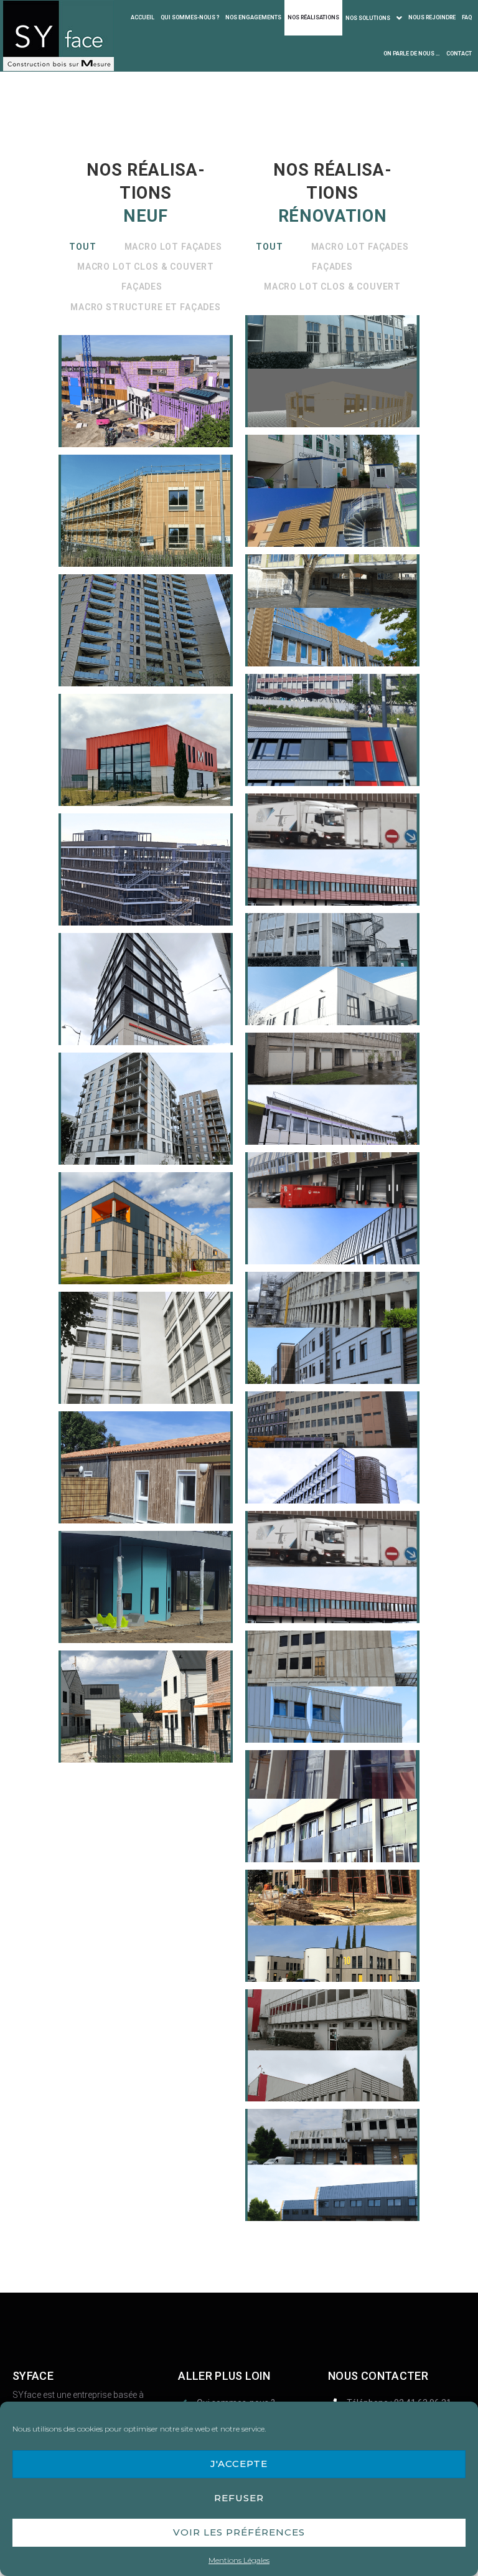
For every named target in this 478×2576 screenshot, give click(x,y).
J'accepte (239, 2464)
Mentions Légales (239, 2560)
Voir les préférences (239, 2532)
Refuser (239, 2498)
